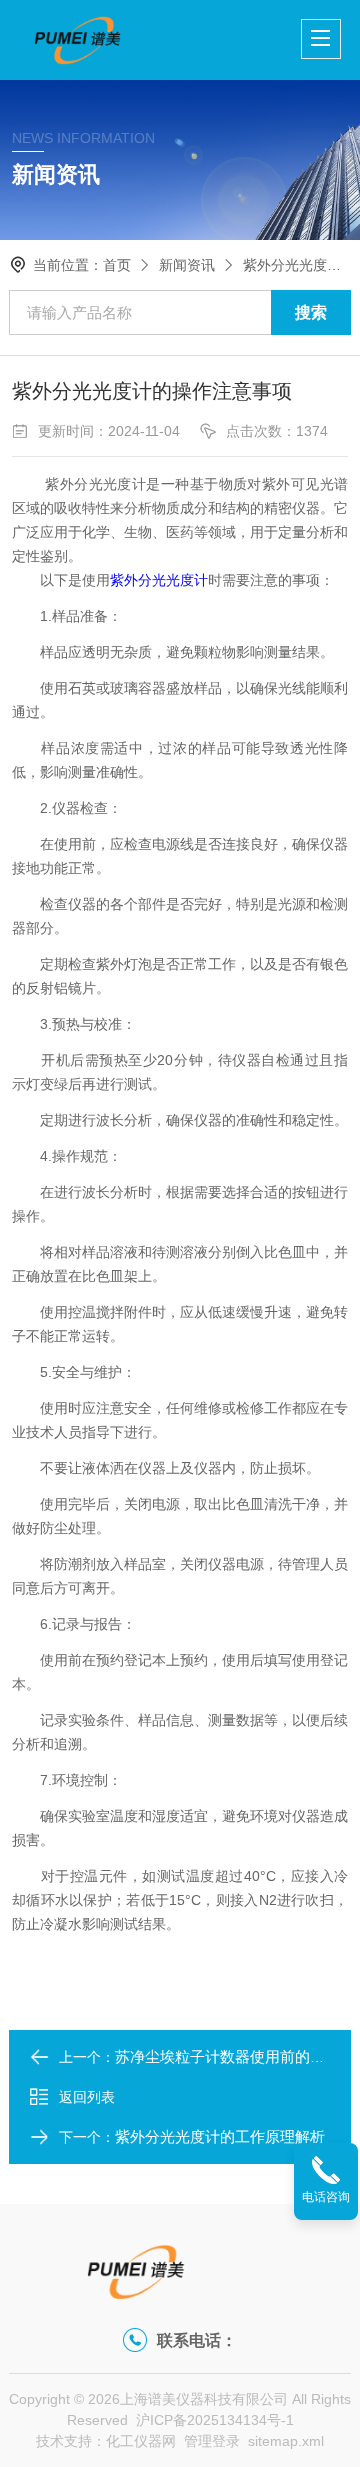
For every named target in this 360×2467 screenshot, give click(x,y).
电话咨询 (326, 2197)
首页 (117, 265)
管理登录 (212, 2441)
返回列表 (87, 2097)
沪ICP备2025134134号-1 (215, 2420)
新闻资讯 (187, 265)
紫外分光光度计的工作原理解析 (220, 2136)
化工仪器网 (141, 2441)
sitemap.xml (286, 2441)
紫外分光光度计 (159, 580)
